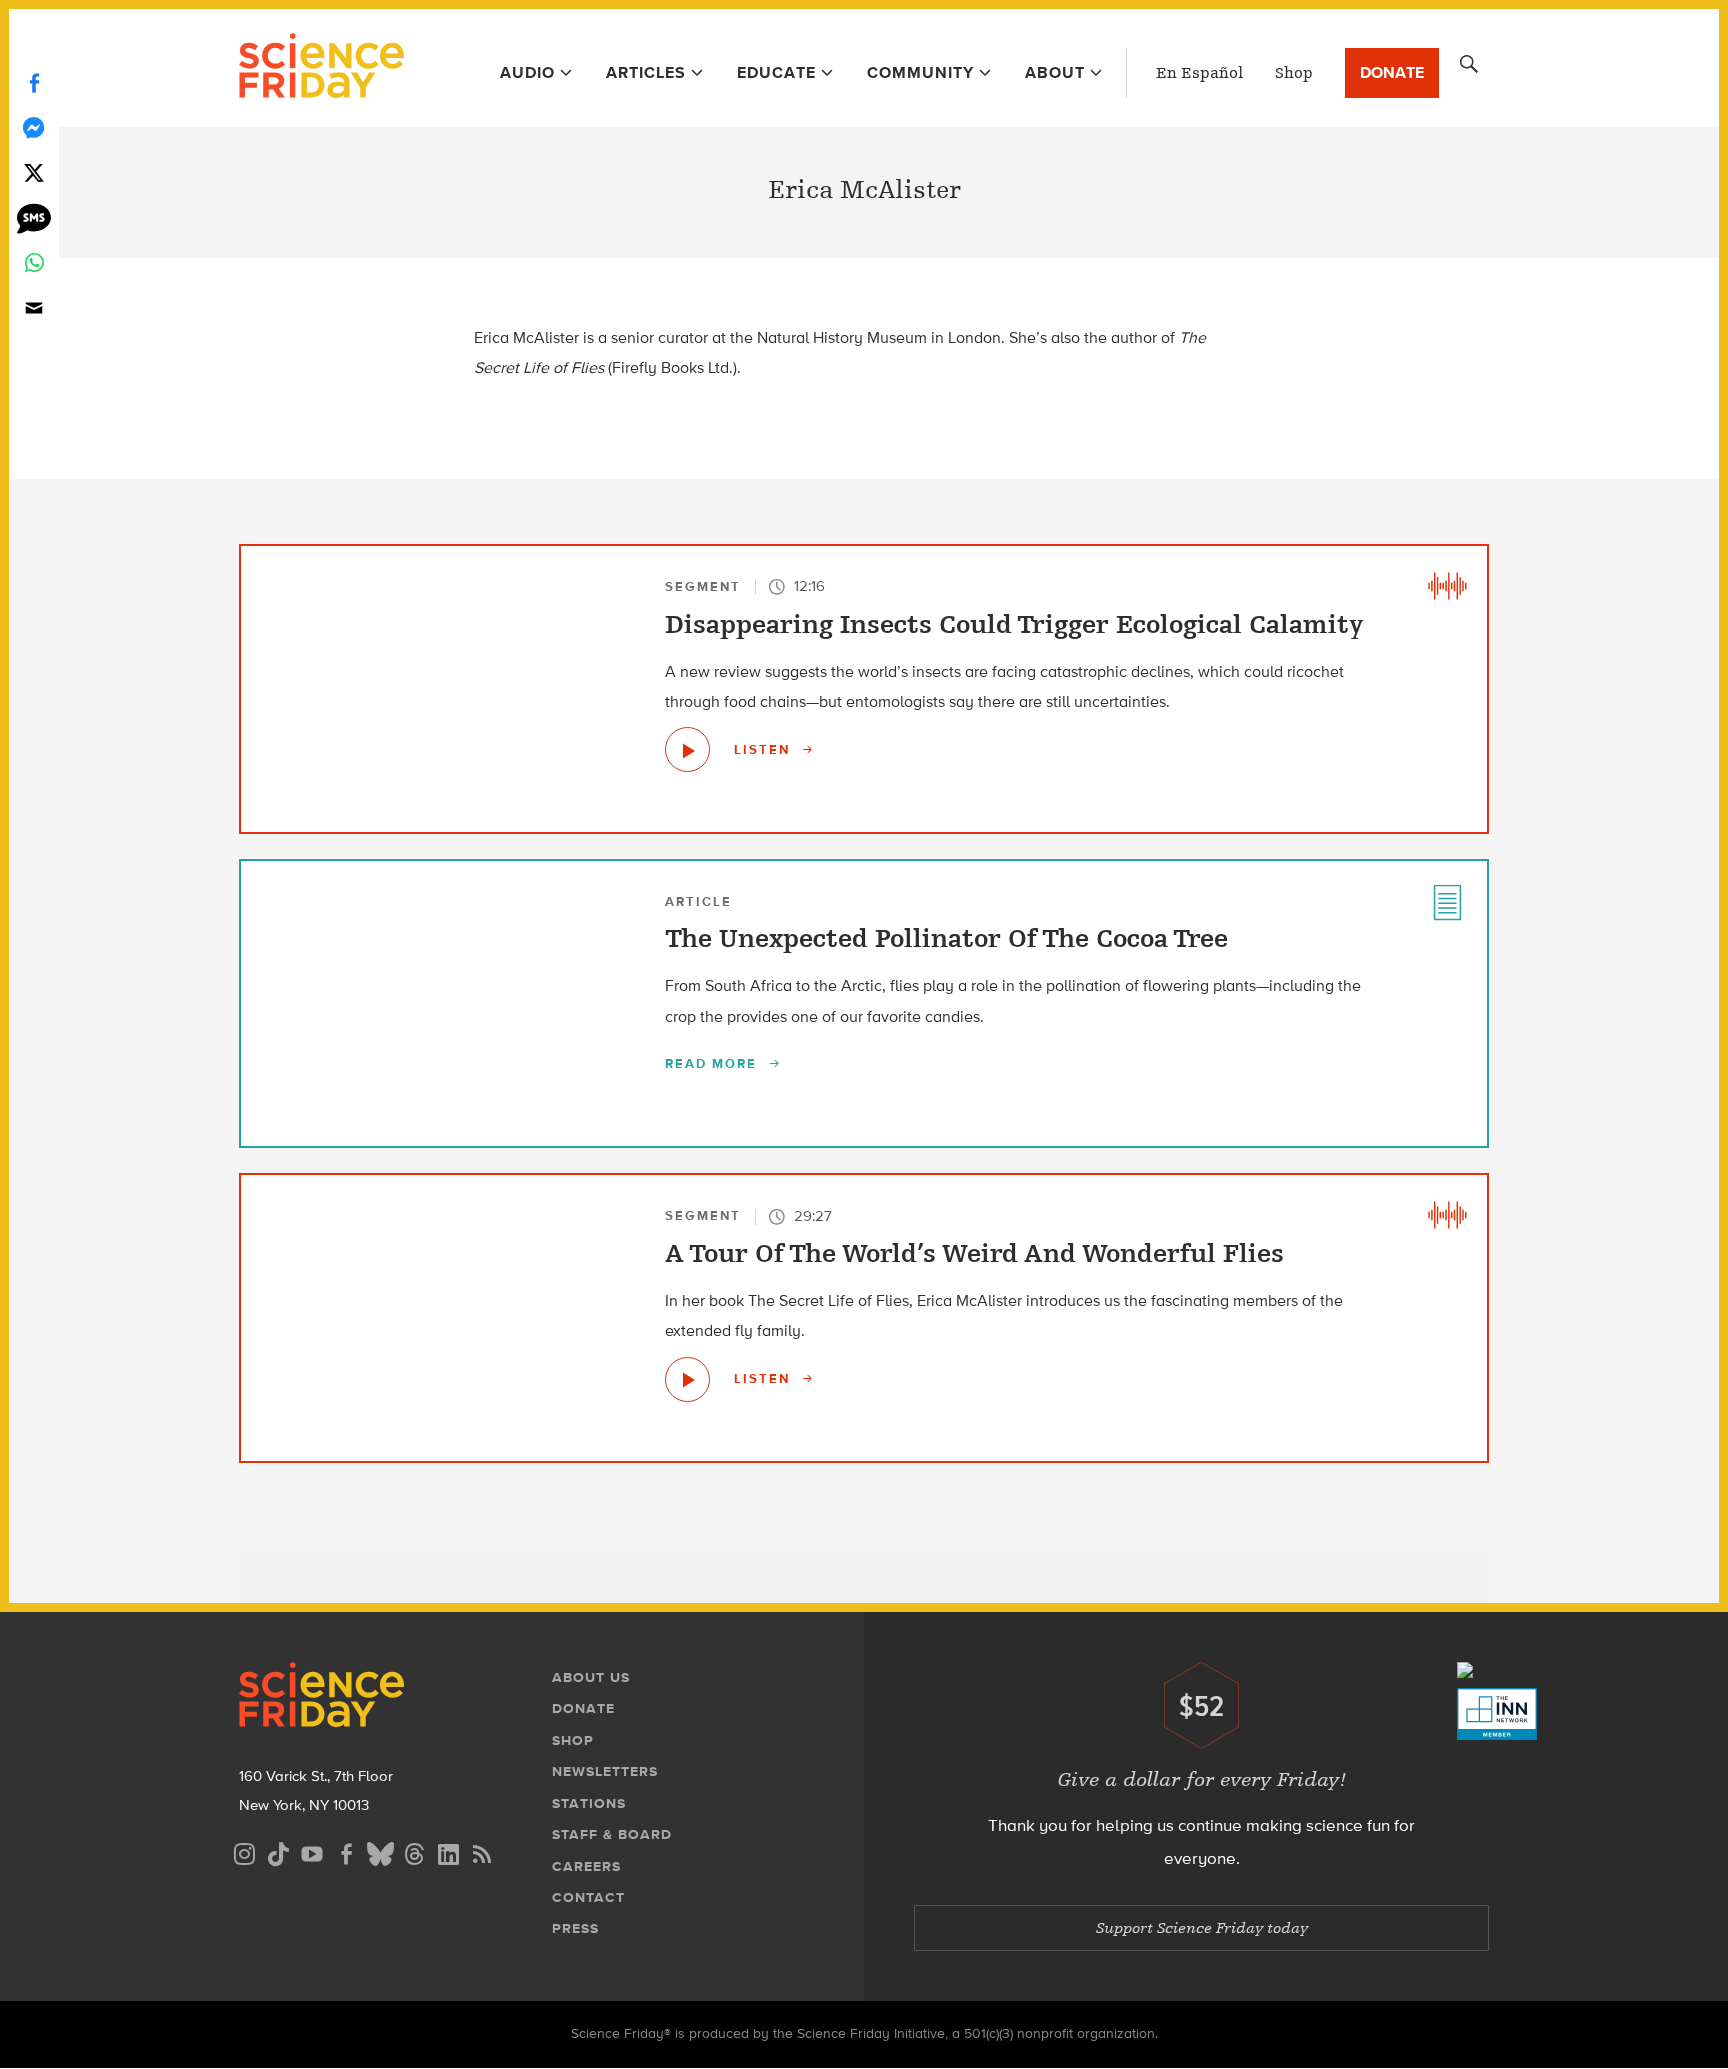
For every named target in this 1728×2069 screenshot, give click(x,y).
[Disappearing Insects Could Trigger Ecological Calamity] (687, 749)
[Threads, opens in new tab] (414, 1851)
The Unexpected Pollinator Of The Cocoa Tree (946, 939)
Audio (527, 72)
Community (920, 72)
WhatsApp (34, 262)
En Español (1199, 73)
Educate (776, 72)
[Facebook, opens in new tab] (346, 1851)
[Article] (1447, 901)
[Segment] (1447, 586)
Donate (1392, 72)
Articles (646, 72)
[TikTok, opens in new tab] (278, 1851)
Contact (588, 1897)
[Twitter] (34, 172)
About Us (591, 1677)
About (1055, 72)
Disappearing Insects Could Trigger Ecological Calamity (1014, 625)
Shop (1294, 73)
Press (575, 1928)
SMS (34, 217)
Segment (703, 586)
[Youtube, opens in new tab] (312, 1851)
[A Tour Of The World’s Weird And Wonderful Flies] (687, 1379)
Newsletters (605, 1771)
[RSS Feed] (482, 1851)
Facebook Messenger (34, 127)
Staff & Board (612, 1834)
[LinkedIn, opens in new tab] (448, 1851)
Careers (586, 1866)
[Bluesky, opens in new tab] (380, 1851)
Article (698, 901)
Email (34, 307)
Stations (589, 1803)
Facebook (34, 82)
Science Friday (321, 68)
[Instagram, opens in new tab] (244, 1851)
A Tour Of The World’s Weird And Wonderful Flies (974, 1254)
